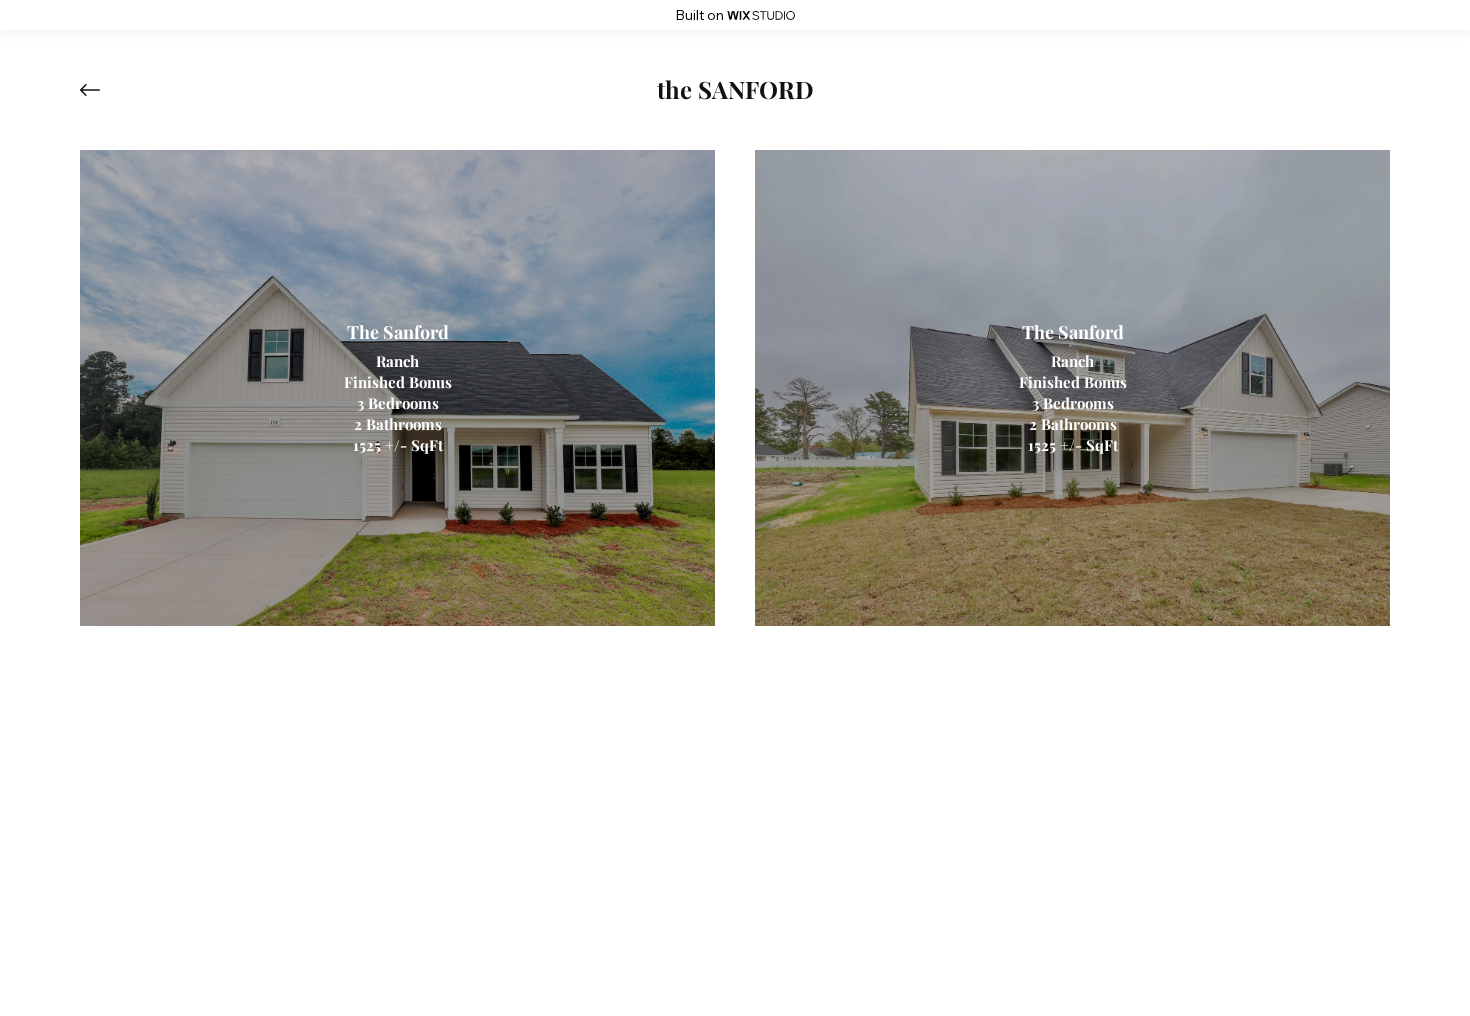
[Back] (105, 90)
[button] (735, 90)
